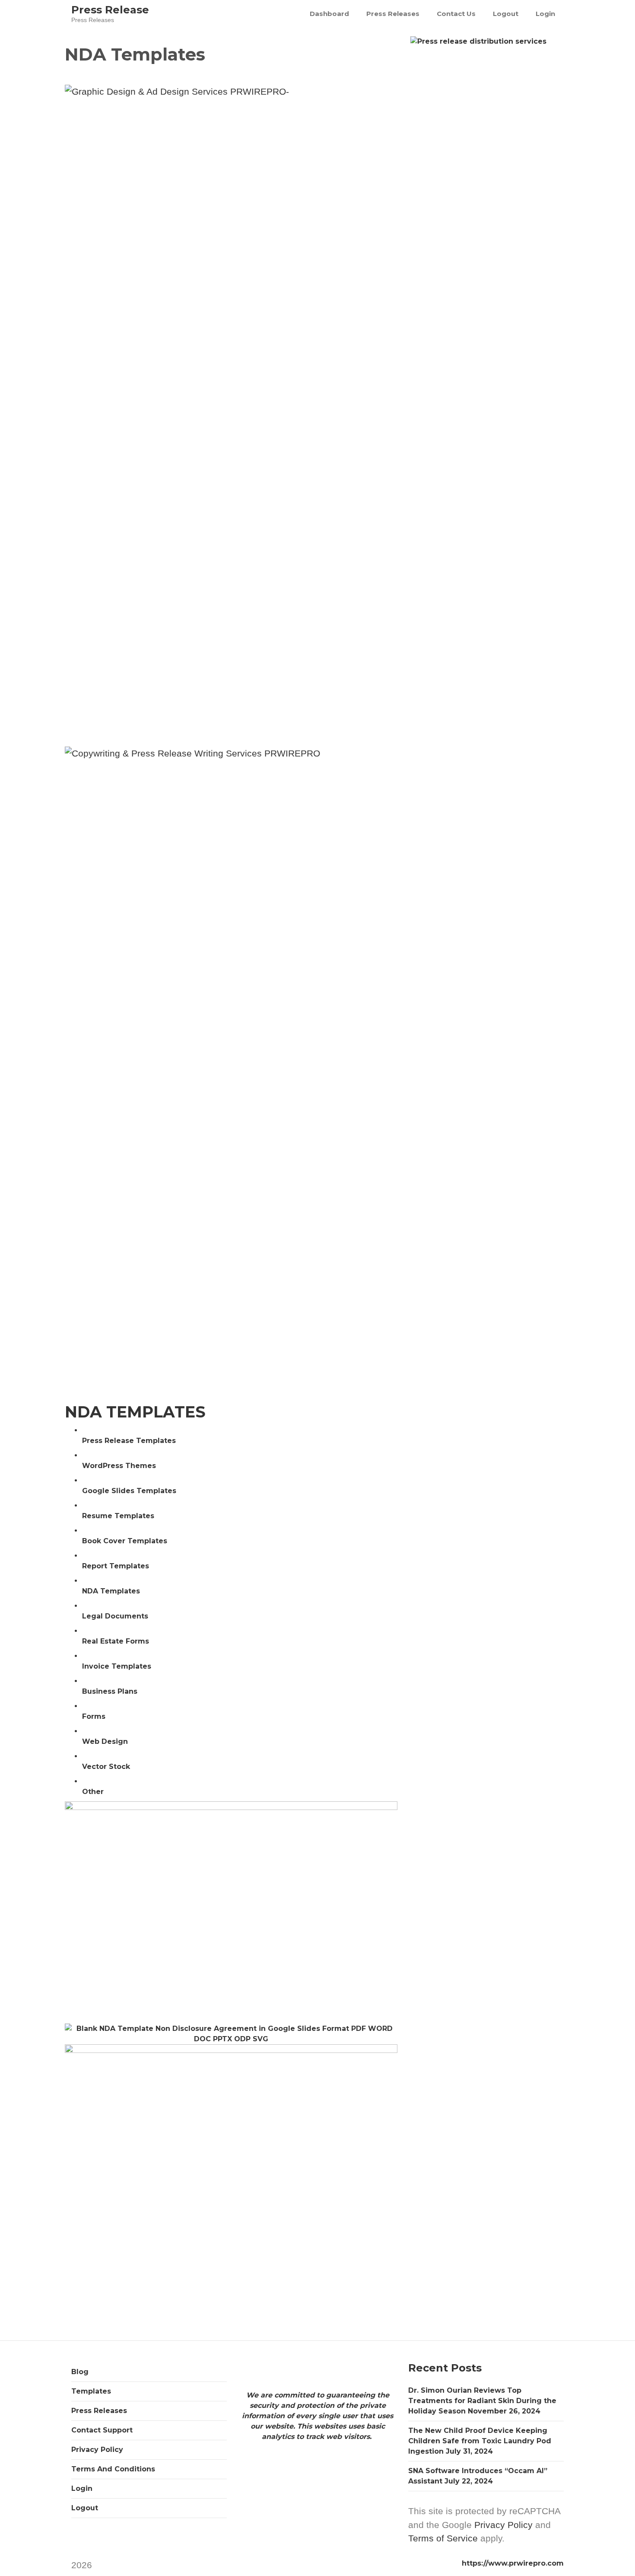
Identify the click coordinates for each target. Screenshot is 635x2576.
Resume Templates (118, 1516)
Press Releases (393, 14)
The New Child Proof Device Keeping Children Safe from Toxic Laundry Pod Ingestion (480, 2441)
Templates (91, 2391)
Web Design (105, 1741)
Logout (506, 14)
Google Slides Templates (129, 1491)
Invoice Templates (117, 1666)
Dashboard (329, 14)
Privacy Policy (97, 2450)
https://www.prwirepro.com (513, 2563)
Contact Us (456, 14)
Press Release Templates (129, 1441)
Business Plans (110, 1691)
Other (93, 1792)
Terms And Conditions (113, 2469)
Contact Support (102, 2430)
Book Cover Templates (125, 1541)
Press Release (110, 10)
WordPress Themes (119, 1466)
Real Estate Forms (116, 1641)
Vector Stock (106, 1767)
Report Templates (116, 1566)
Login (545, 14)
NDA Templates (111, 1591)
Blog (80, 2372)
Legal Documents (115, 1616)
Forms (94, 1716)
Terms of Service (443, 2538)
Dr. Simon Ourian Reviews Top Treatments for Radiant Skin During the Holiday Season (482, 2401)
